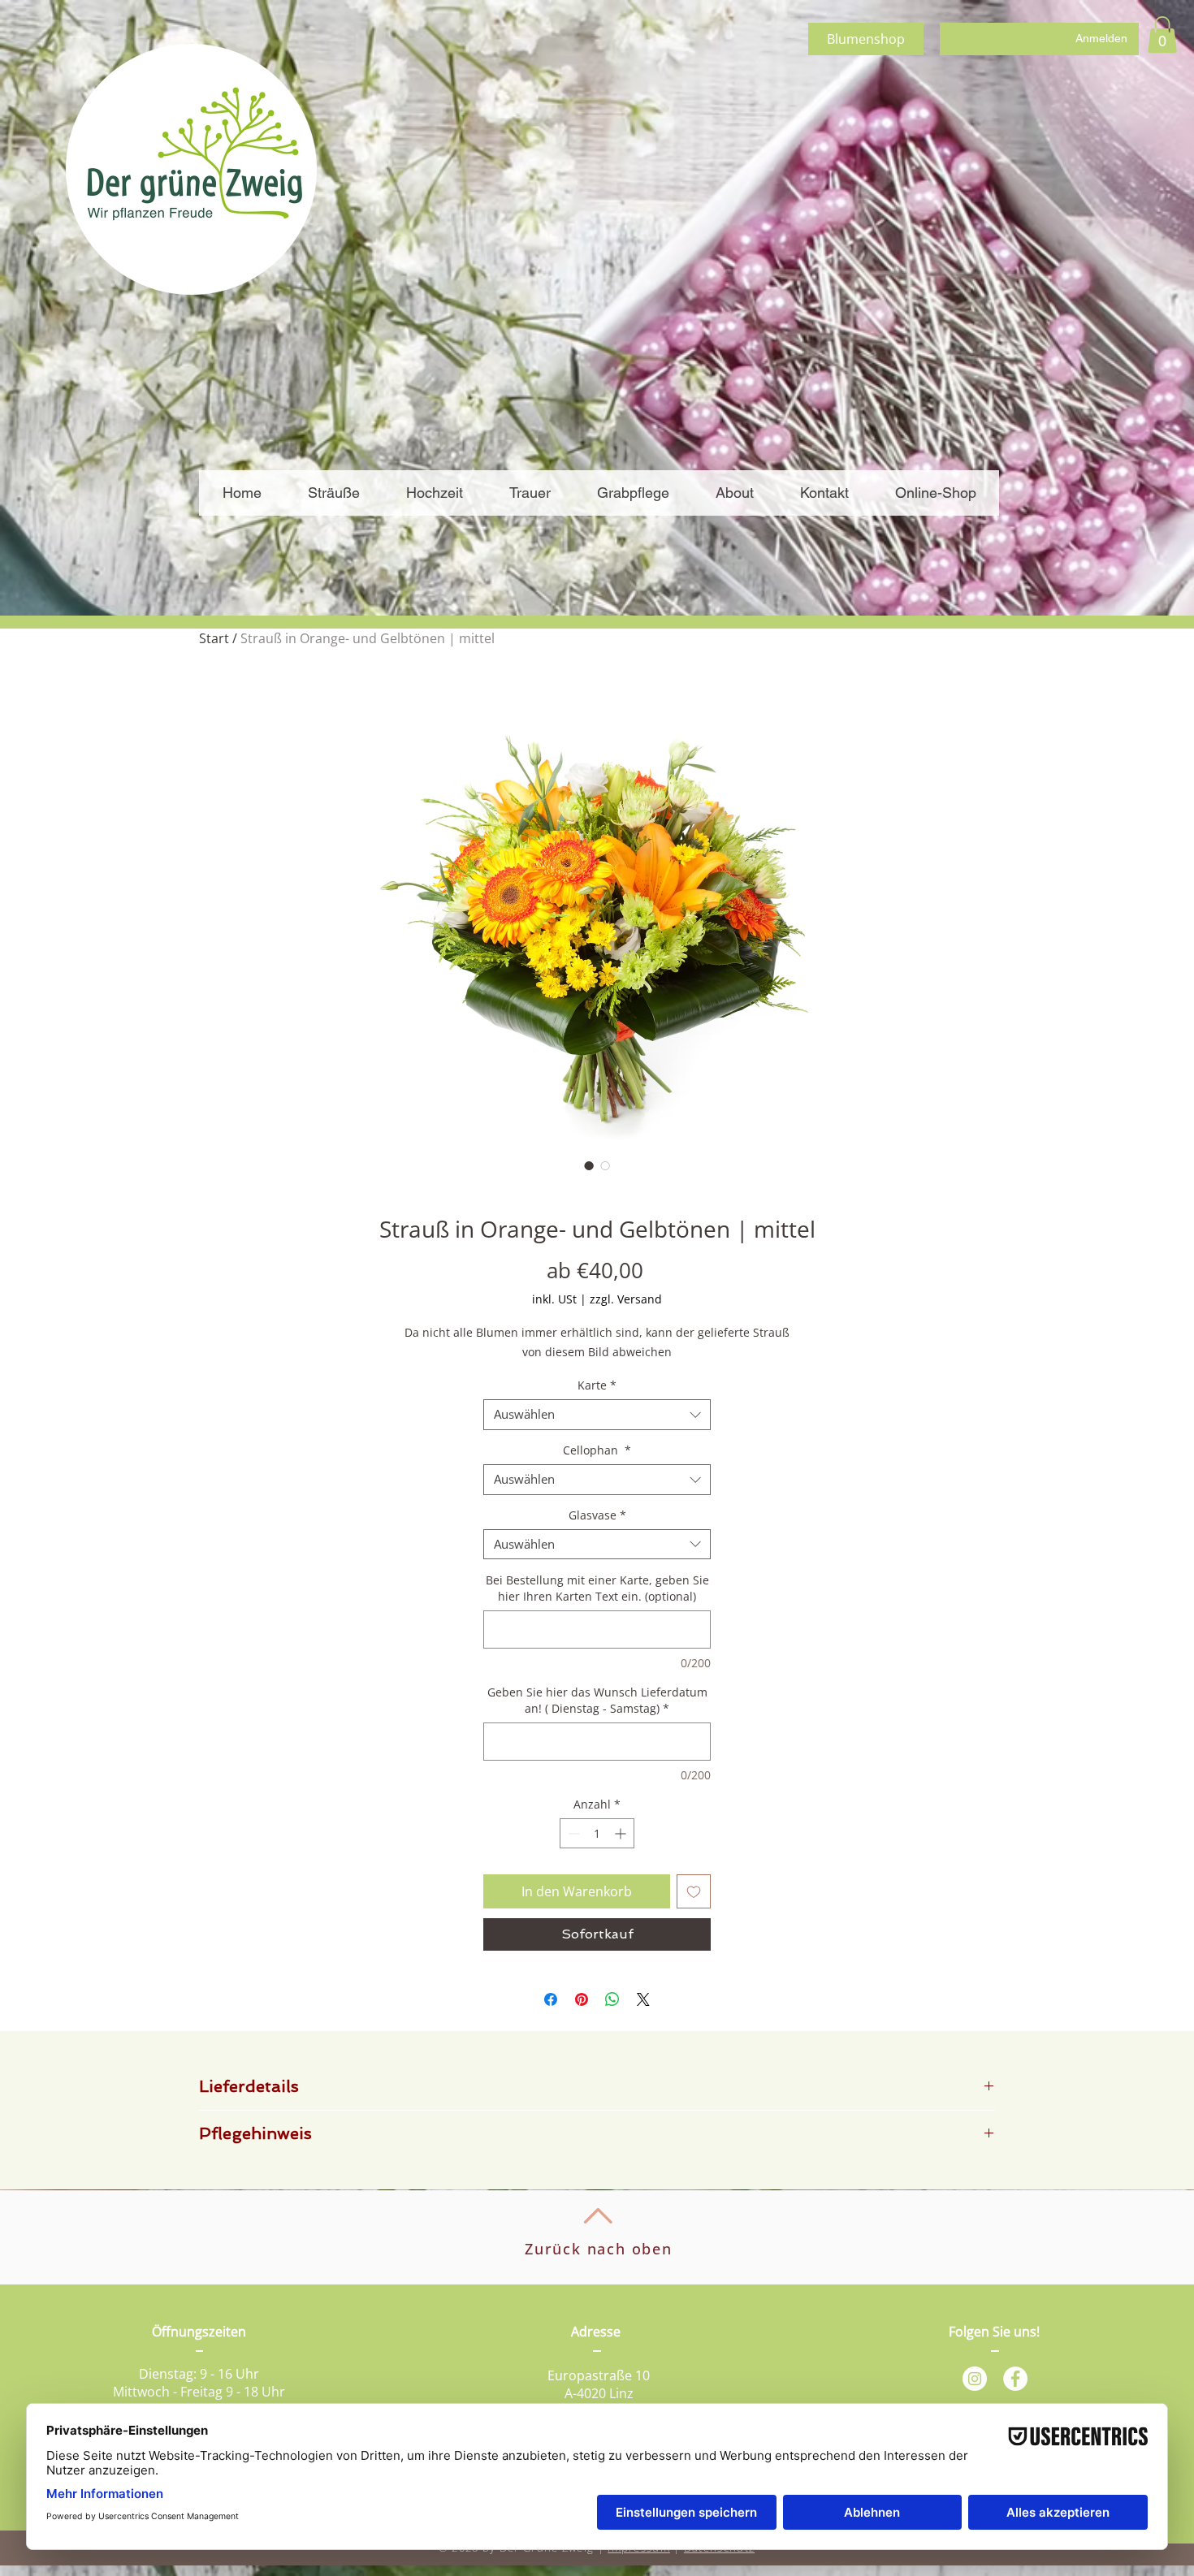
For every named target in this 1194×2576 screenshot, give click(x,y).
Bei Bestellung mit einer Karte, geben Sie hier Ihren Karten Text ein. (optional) (597, 1588)
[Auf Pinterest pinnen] (582, 1999)
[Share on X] (643, 1999)
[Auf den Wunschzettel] (694, 1891)
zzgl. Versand (626, 1299)
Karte (597, 1385)
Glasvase (597, 1515)
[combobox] (597, 1415)
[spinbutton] (597, 1833)
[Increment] (622, 1833)
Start (214, 638)
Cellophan (597, 1450)
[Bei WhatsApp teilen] (612, 1999)
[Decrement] (572, 1833)
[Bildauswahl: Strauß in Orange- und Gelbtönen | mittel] (589, 1165)
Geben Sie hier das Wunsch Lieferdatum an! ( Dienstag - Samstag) (597, 1700)
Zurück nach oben (599, 2249)
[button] (1162, 35)
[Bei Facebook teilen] (551, 1999)
